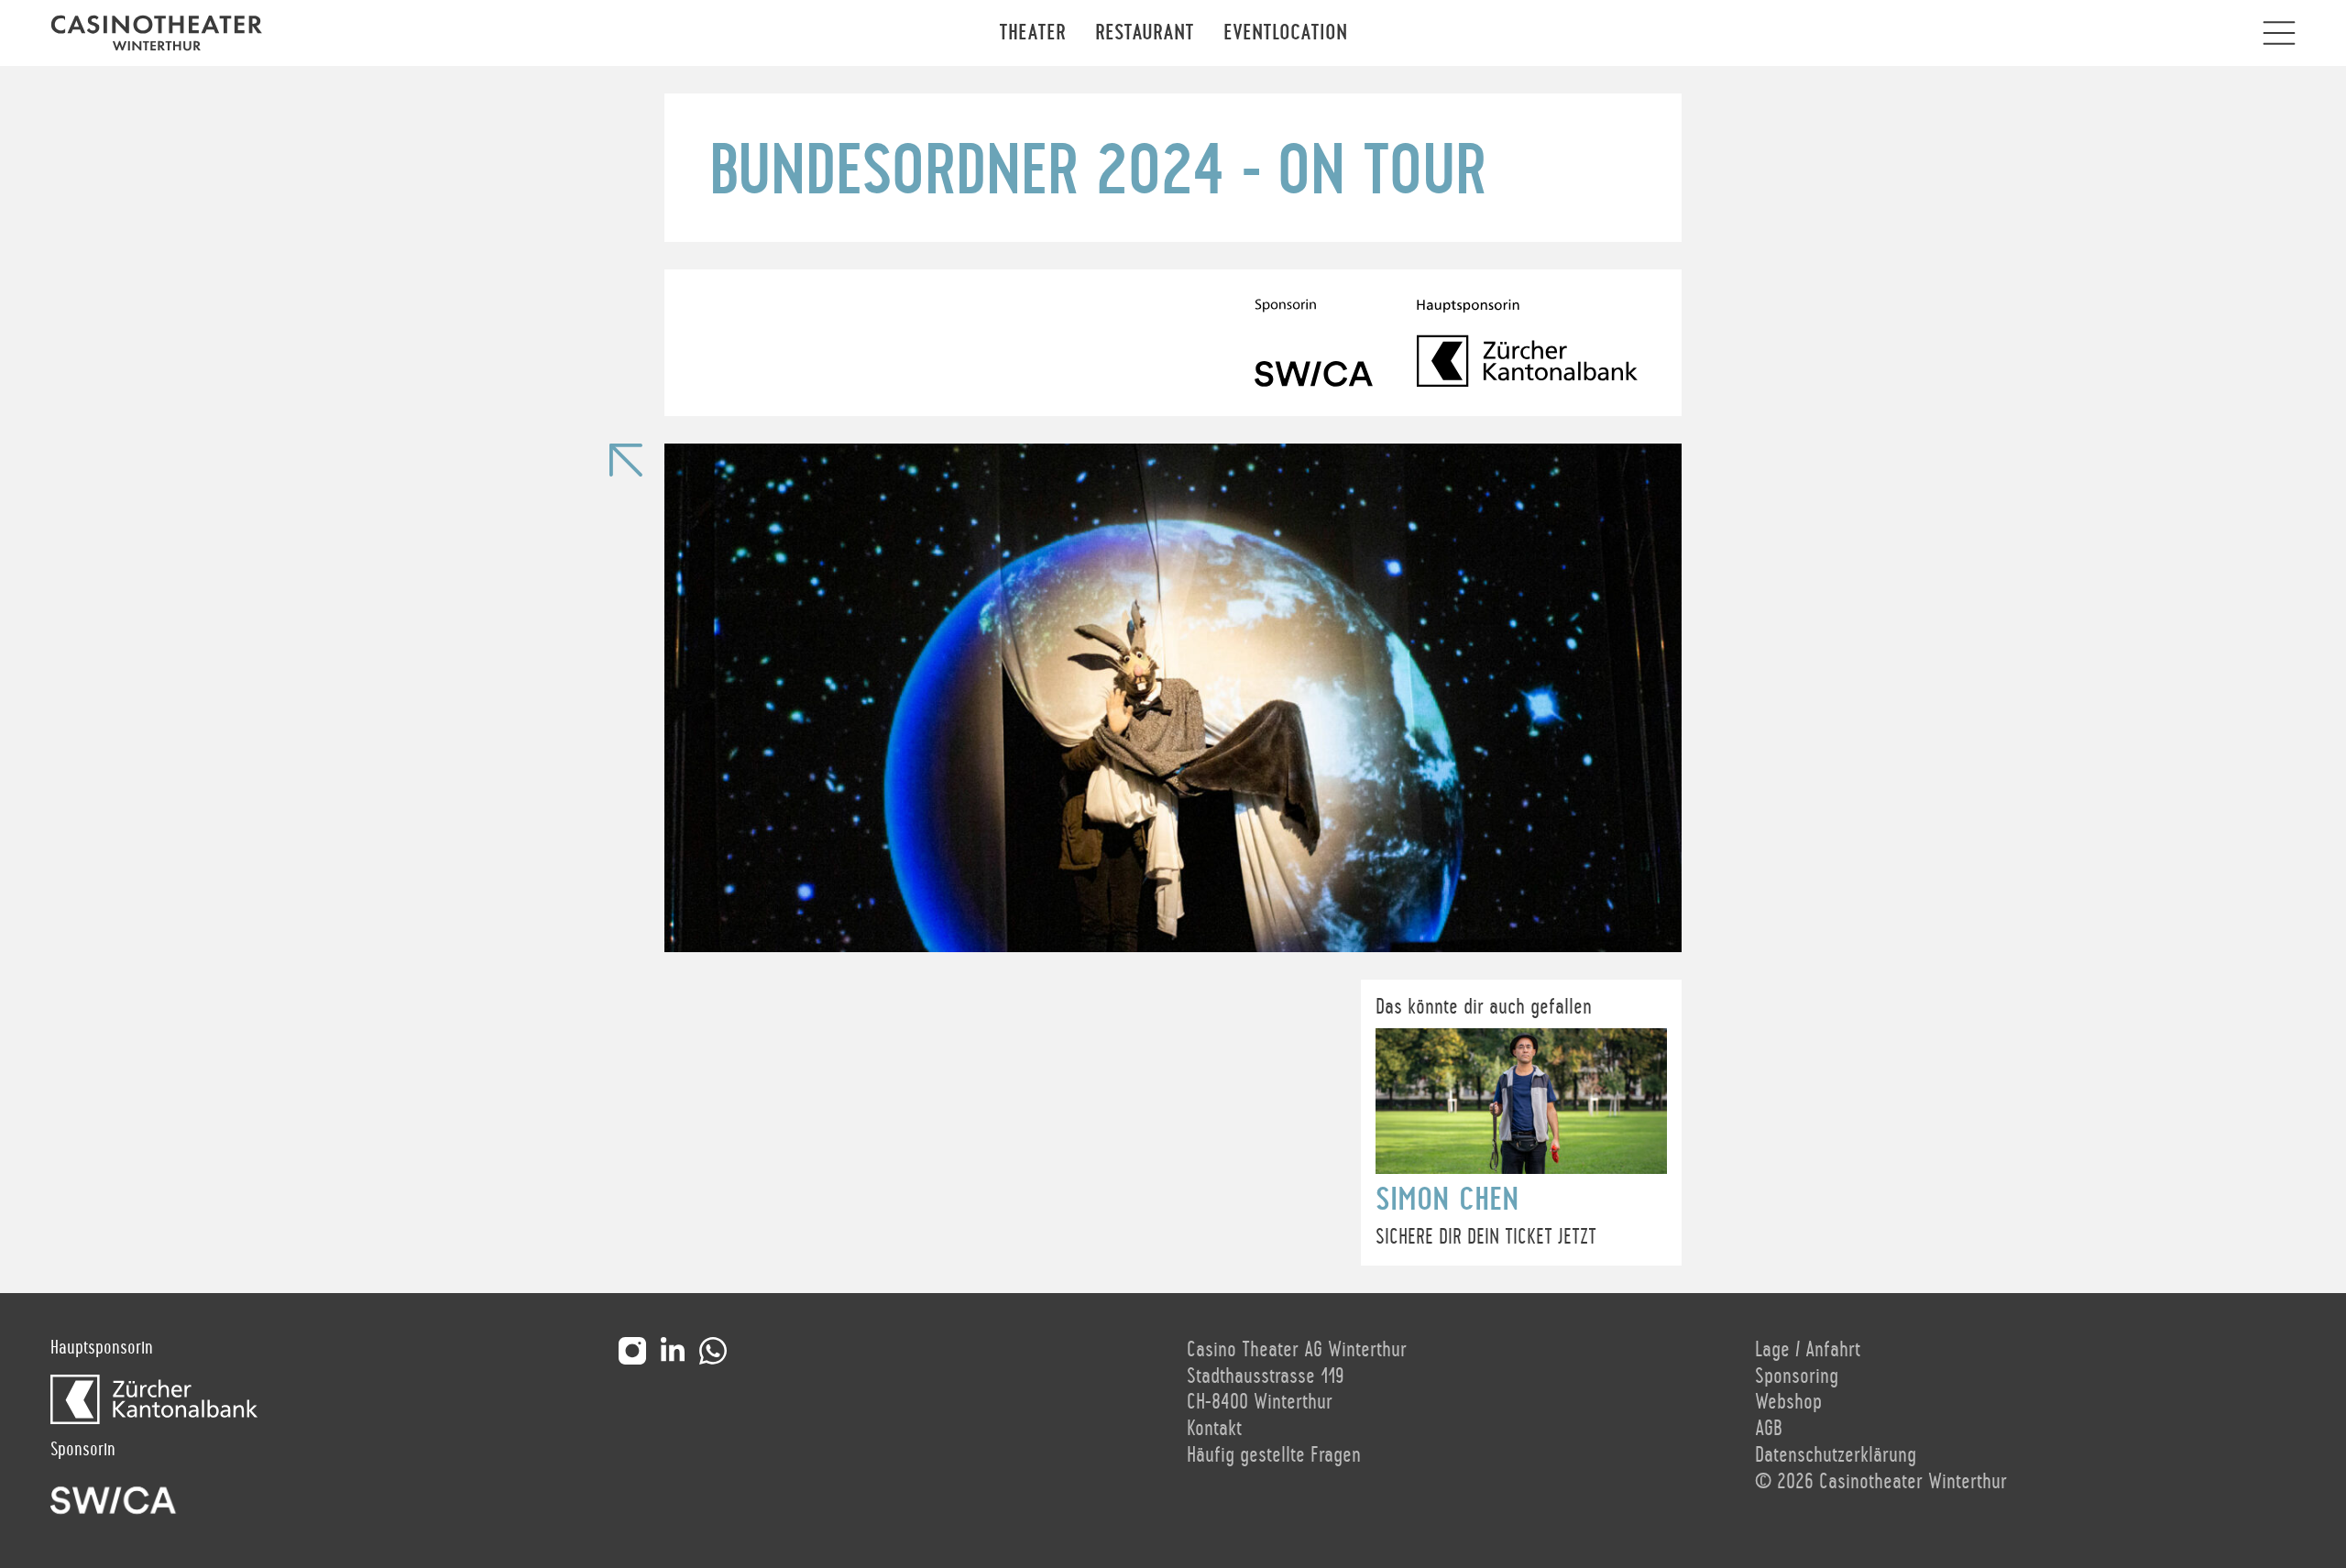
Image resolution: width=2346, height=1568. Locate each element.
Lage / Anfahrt (1808, 1350)
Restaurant (1145, 33)
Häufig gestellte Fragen (1274, 1455)
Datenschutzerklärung (1836, 1455)
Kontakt (1214, 1429)
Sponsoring (1797, 1376)
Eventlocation (1285, 33)
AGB (1769, 1429)
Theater (1032, 33)
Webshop (1788, 1402)
